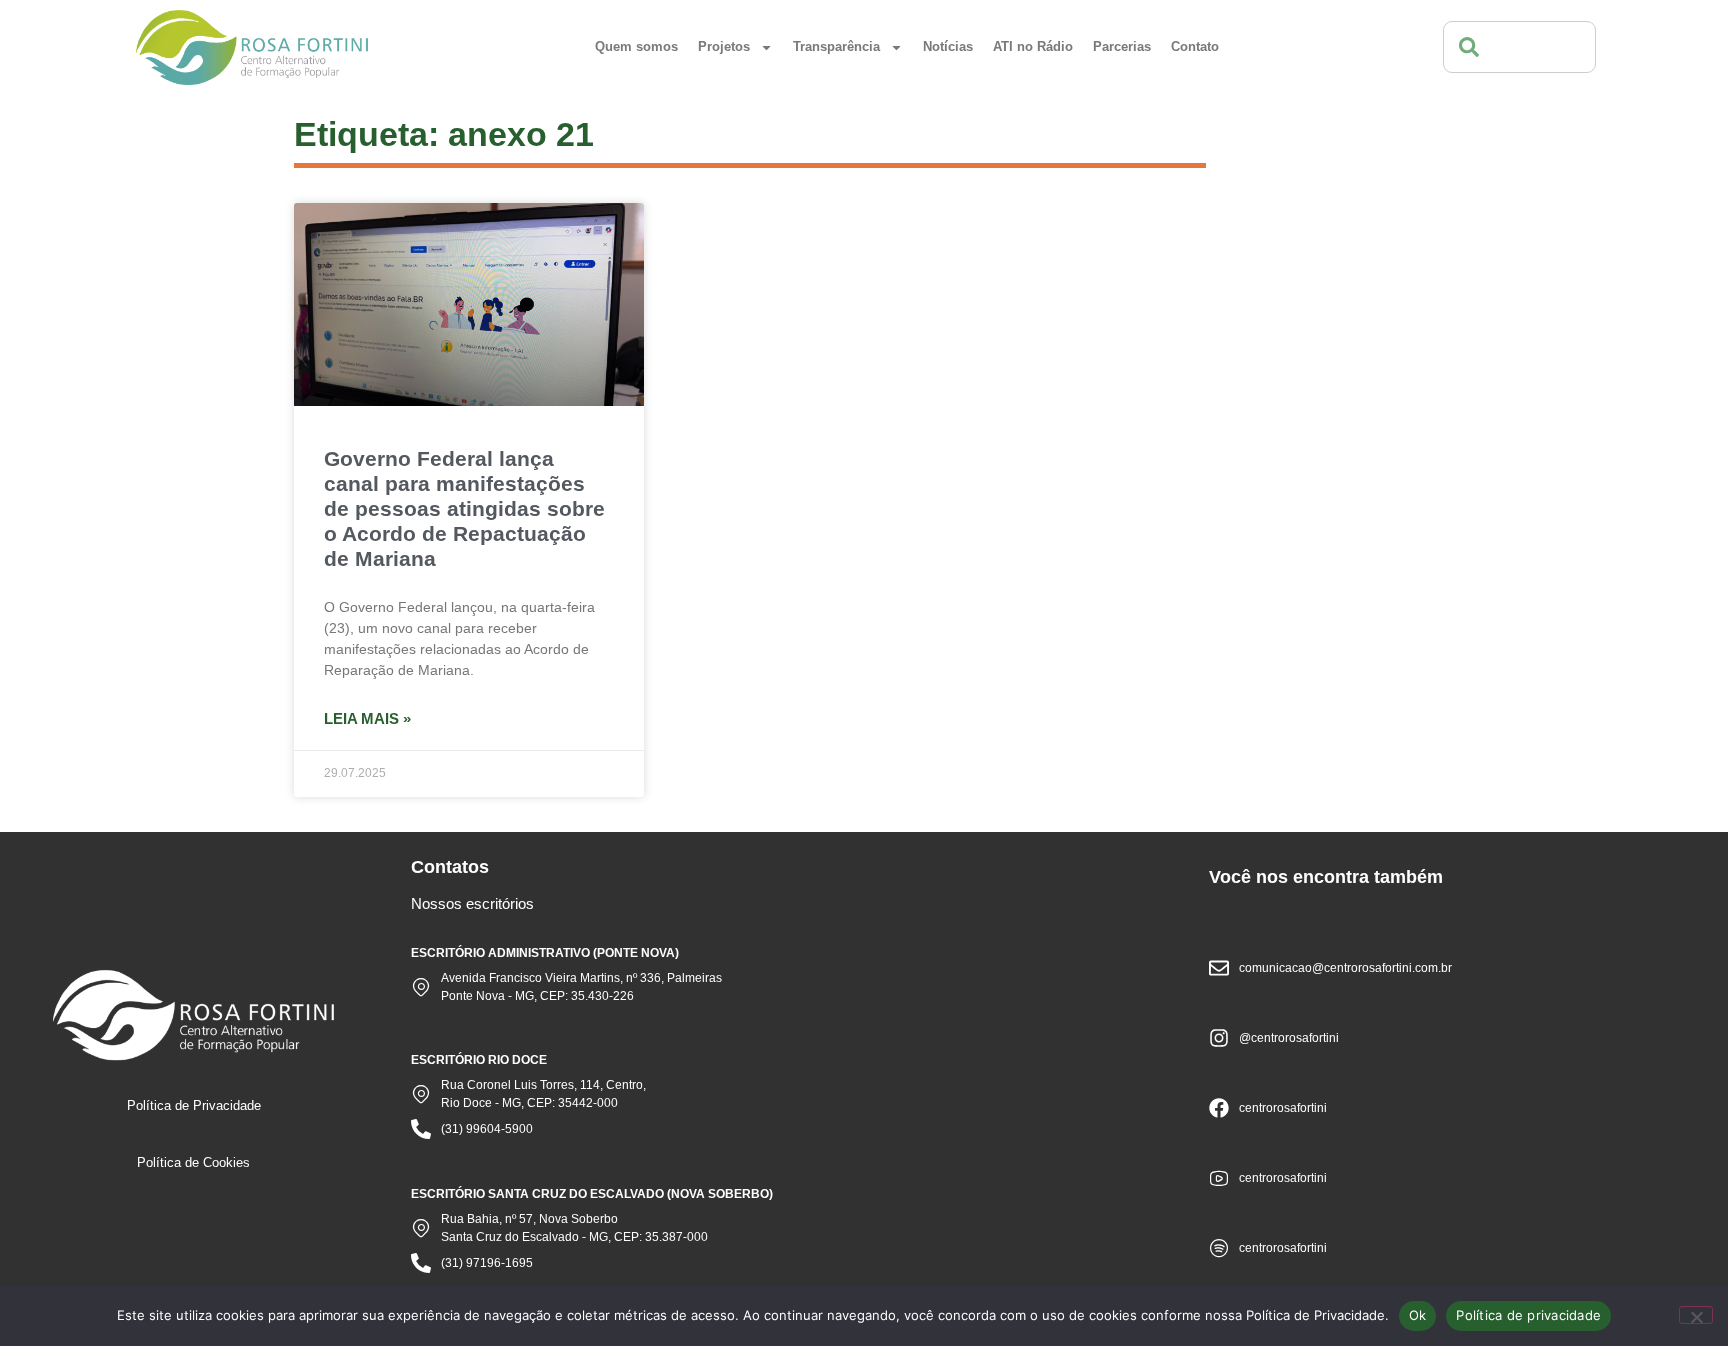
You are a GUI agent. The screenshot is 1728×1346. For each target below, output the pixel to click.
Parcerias (1122, 46)
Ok (1418, 1315)
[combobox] (1519, 47)
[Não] (1696, 1315)
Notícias (948, 46)
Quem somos (636, 46)
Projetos (724, 46)
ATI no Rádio (1033, 46)
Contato (1195, 46)
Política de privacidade (1528, 1315)
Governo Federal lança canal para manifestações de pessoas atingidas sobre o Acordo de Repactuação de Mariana (464, 509)
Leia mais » (367, 718)
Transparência (836, 46)
